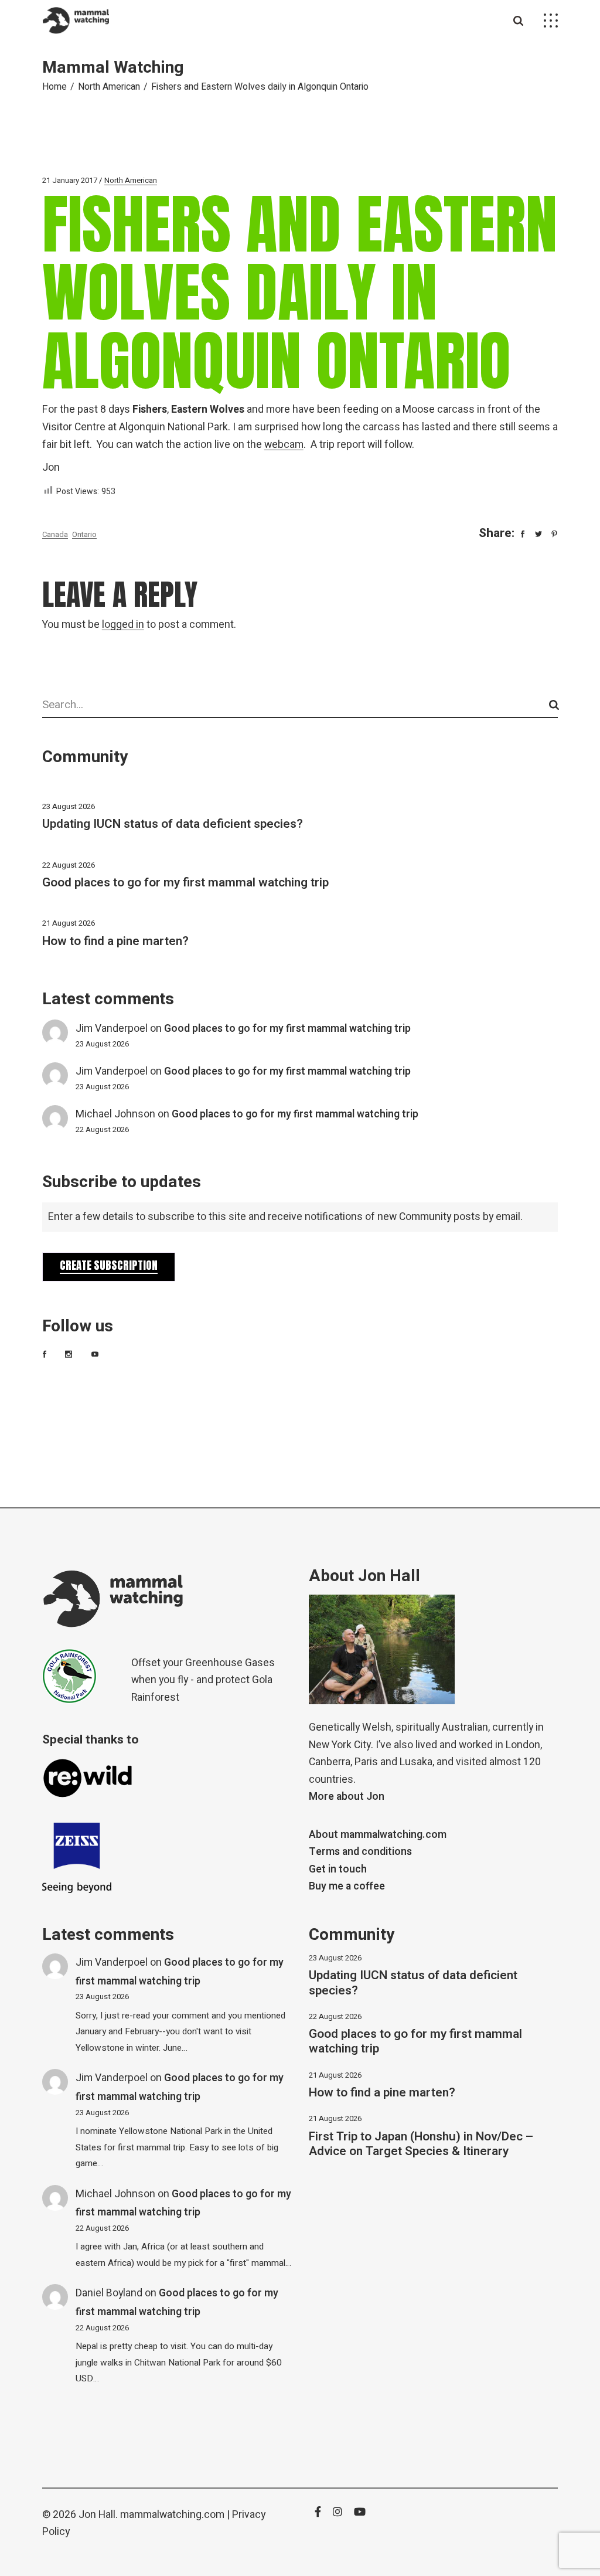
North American (109, 87)
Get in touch (338, 1869)
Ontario (84, 534)
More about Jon (347, 1797)
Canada (55, 534)
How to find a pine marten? (115, 941)
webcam (284, 445)
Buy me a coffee (347, 1886)
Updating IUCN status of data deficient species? (173, 824)
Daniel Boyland (109, 2293)
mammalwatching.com (172, 2515)
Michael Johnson (115, 1114)
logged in (123, 625)
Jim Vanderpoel (112, 1029)
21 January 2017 (70, 180)
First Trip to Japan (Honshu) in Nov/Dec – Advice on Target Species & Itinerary (421, 2144)
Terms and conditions (360, 1852)
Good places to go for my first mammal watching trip (185, 883)
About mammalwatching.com (378, 1835)
